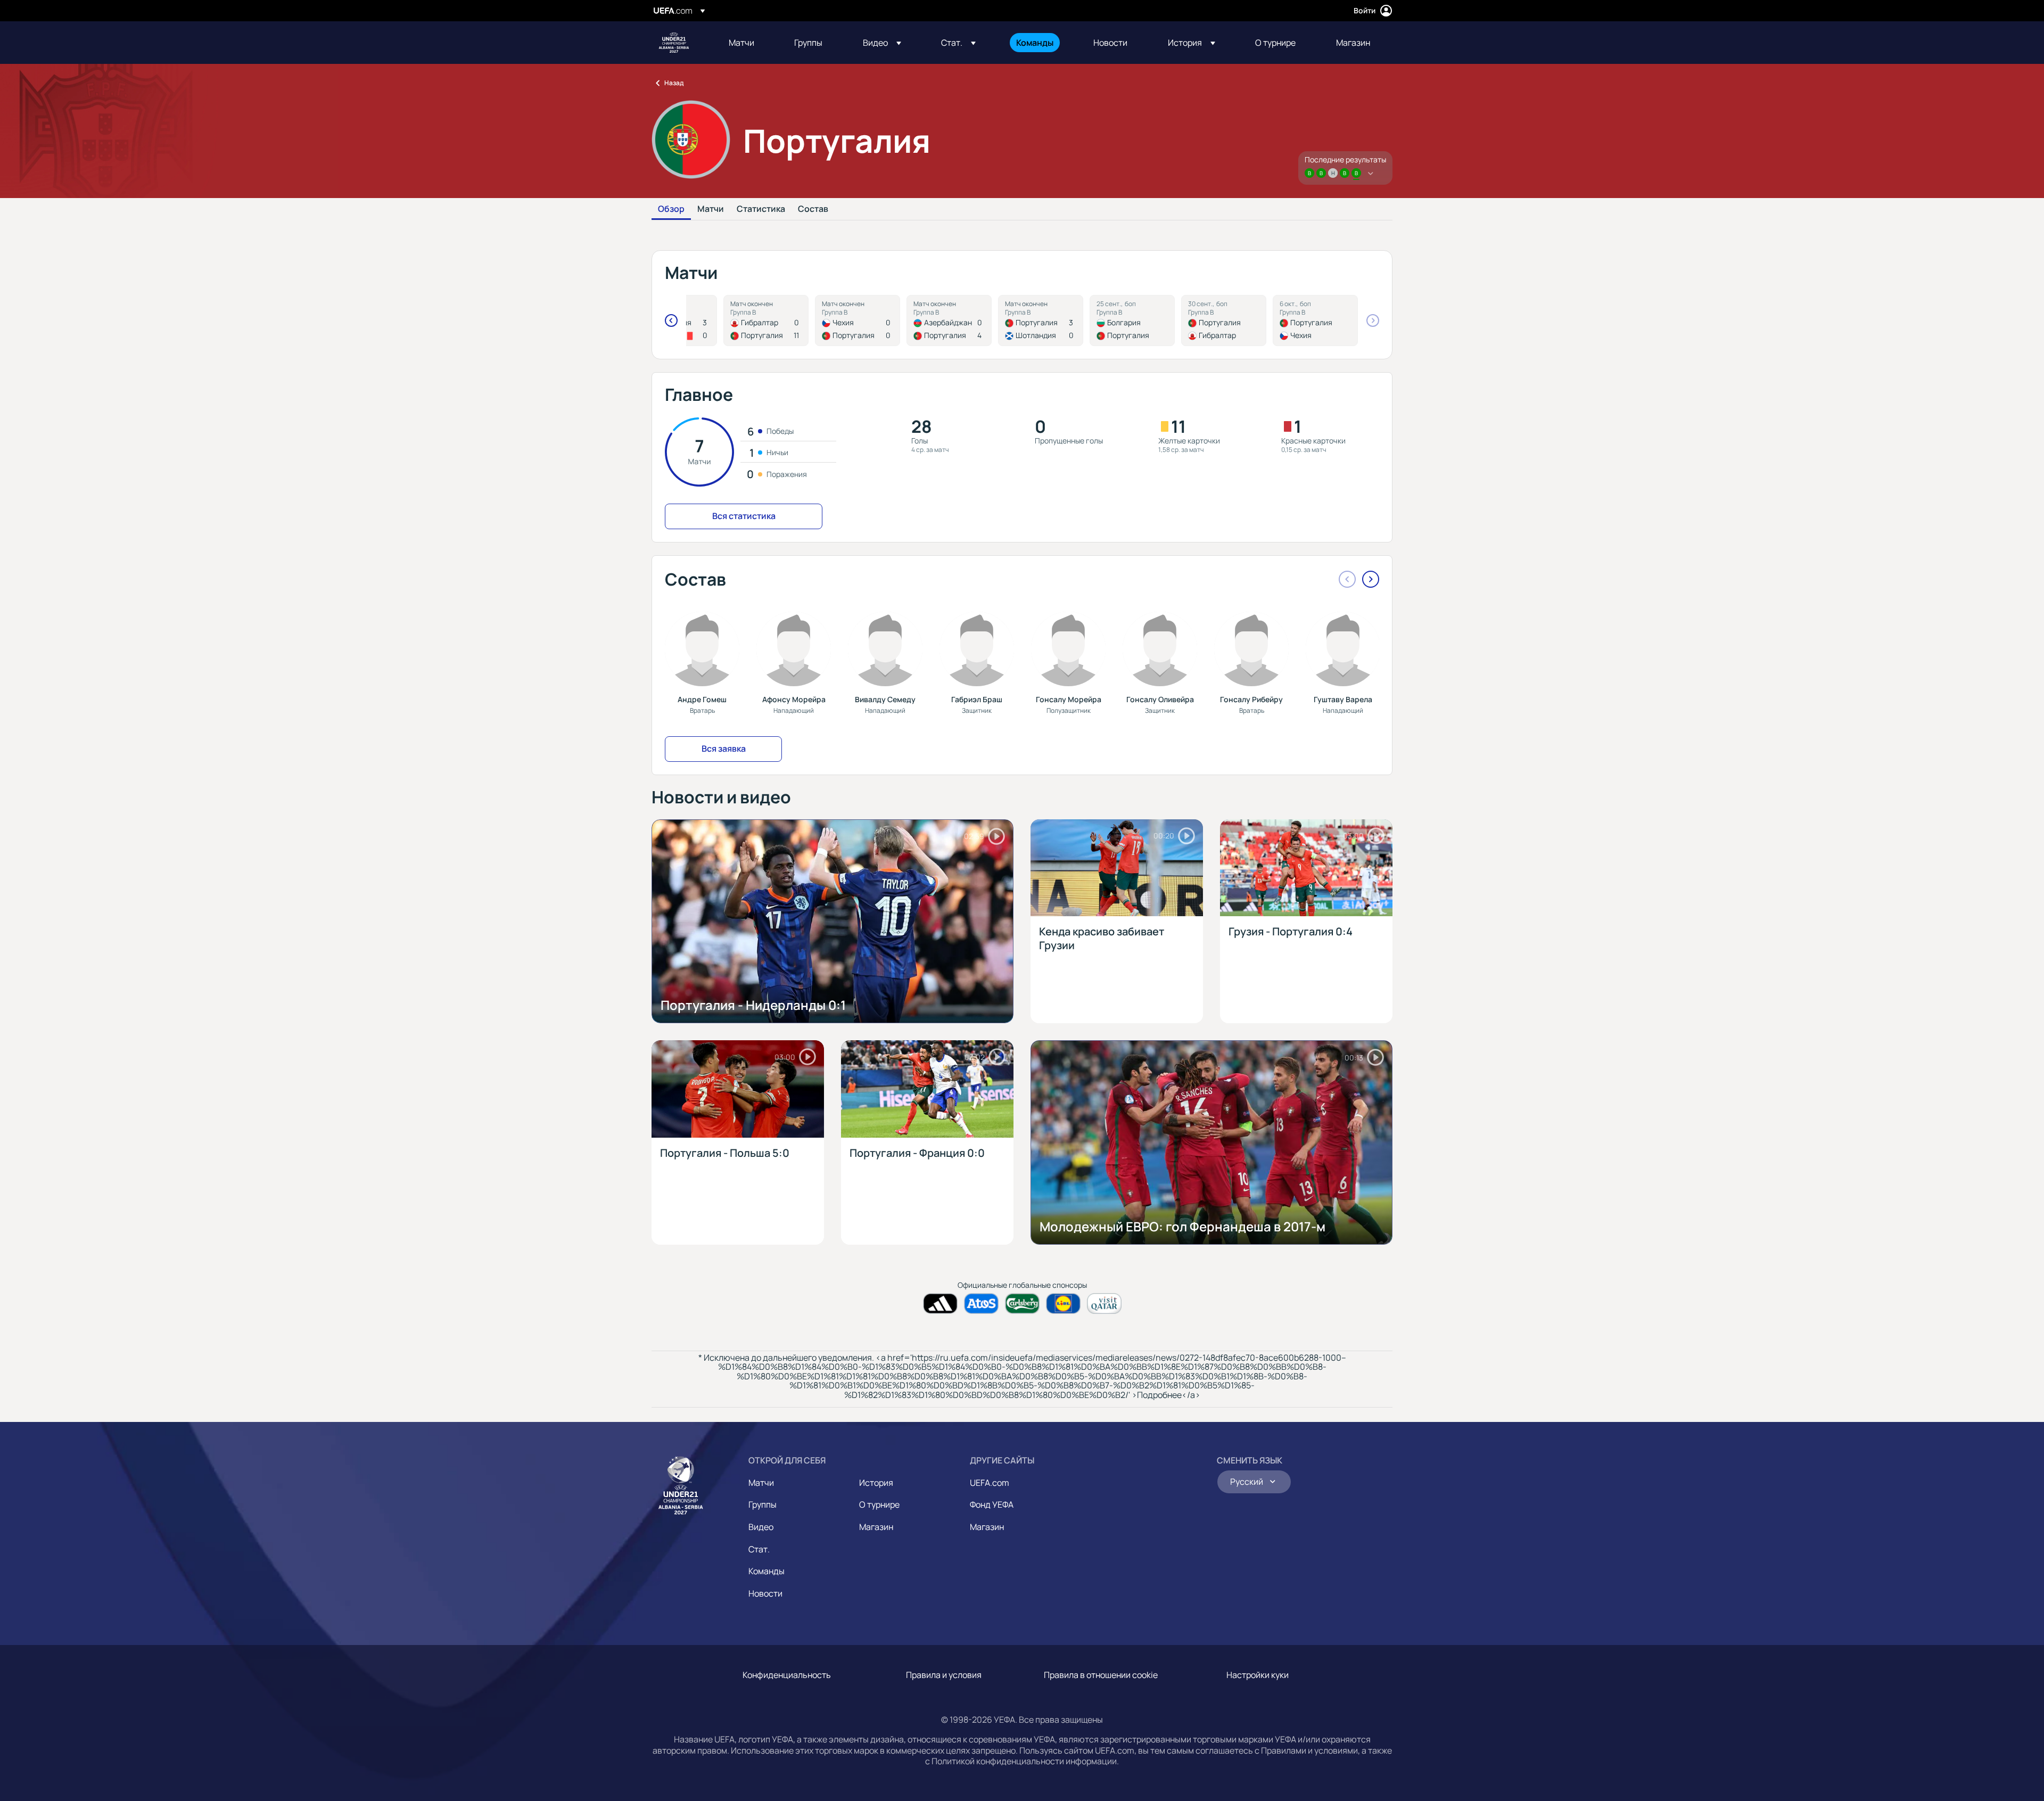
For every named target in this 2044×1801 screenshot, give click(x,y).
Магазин (876, 1527)
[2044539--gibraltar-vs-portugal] (766, 320)
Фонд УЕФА (992, 1504)
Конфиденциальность (787, 1675)
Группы (763, 1504)
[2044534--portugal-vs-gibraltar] (1224, 320)
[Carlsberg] (1022, 1304)
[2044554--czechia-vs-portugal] (858, 320)
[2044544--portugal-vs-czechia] (1315, 320)
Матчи (711, 209)
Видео (761, 1527)
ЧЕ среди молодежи (674, 43)
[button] (882, 43)
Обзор (671, 209)
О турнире (879, 1504)
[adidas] (940, 1304)
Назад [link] (674, 83)
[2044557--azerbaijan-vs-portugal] (949, 320)
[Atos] (981, 1304)
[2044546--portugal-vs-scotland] (1041, 320)
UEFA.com (990, 1483)
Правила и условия (944, 1675)
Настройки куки (1258, 1675)
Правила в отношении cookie (1101, 1675)
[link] (741, 43)
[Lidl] (1063, 1304)
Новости (765, 1593)
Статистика (761, 209)
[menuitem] (748, 43)
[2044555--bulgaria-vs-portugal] (1132, 320)
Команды (767, 1571)
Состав (813, 209)
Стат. (759, 1549)
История (876, 1483)
